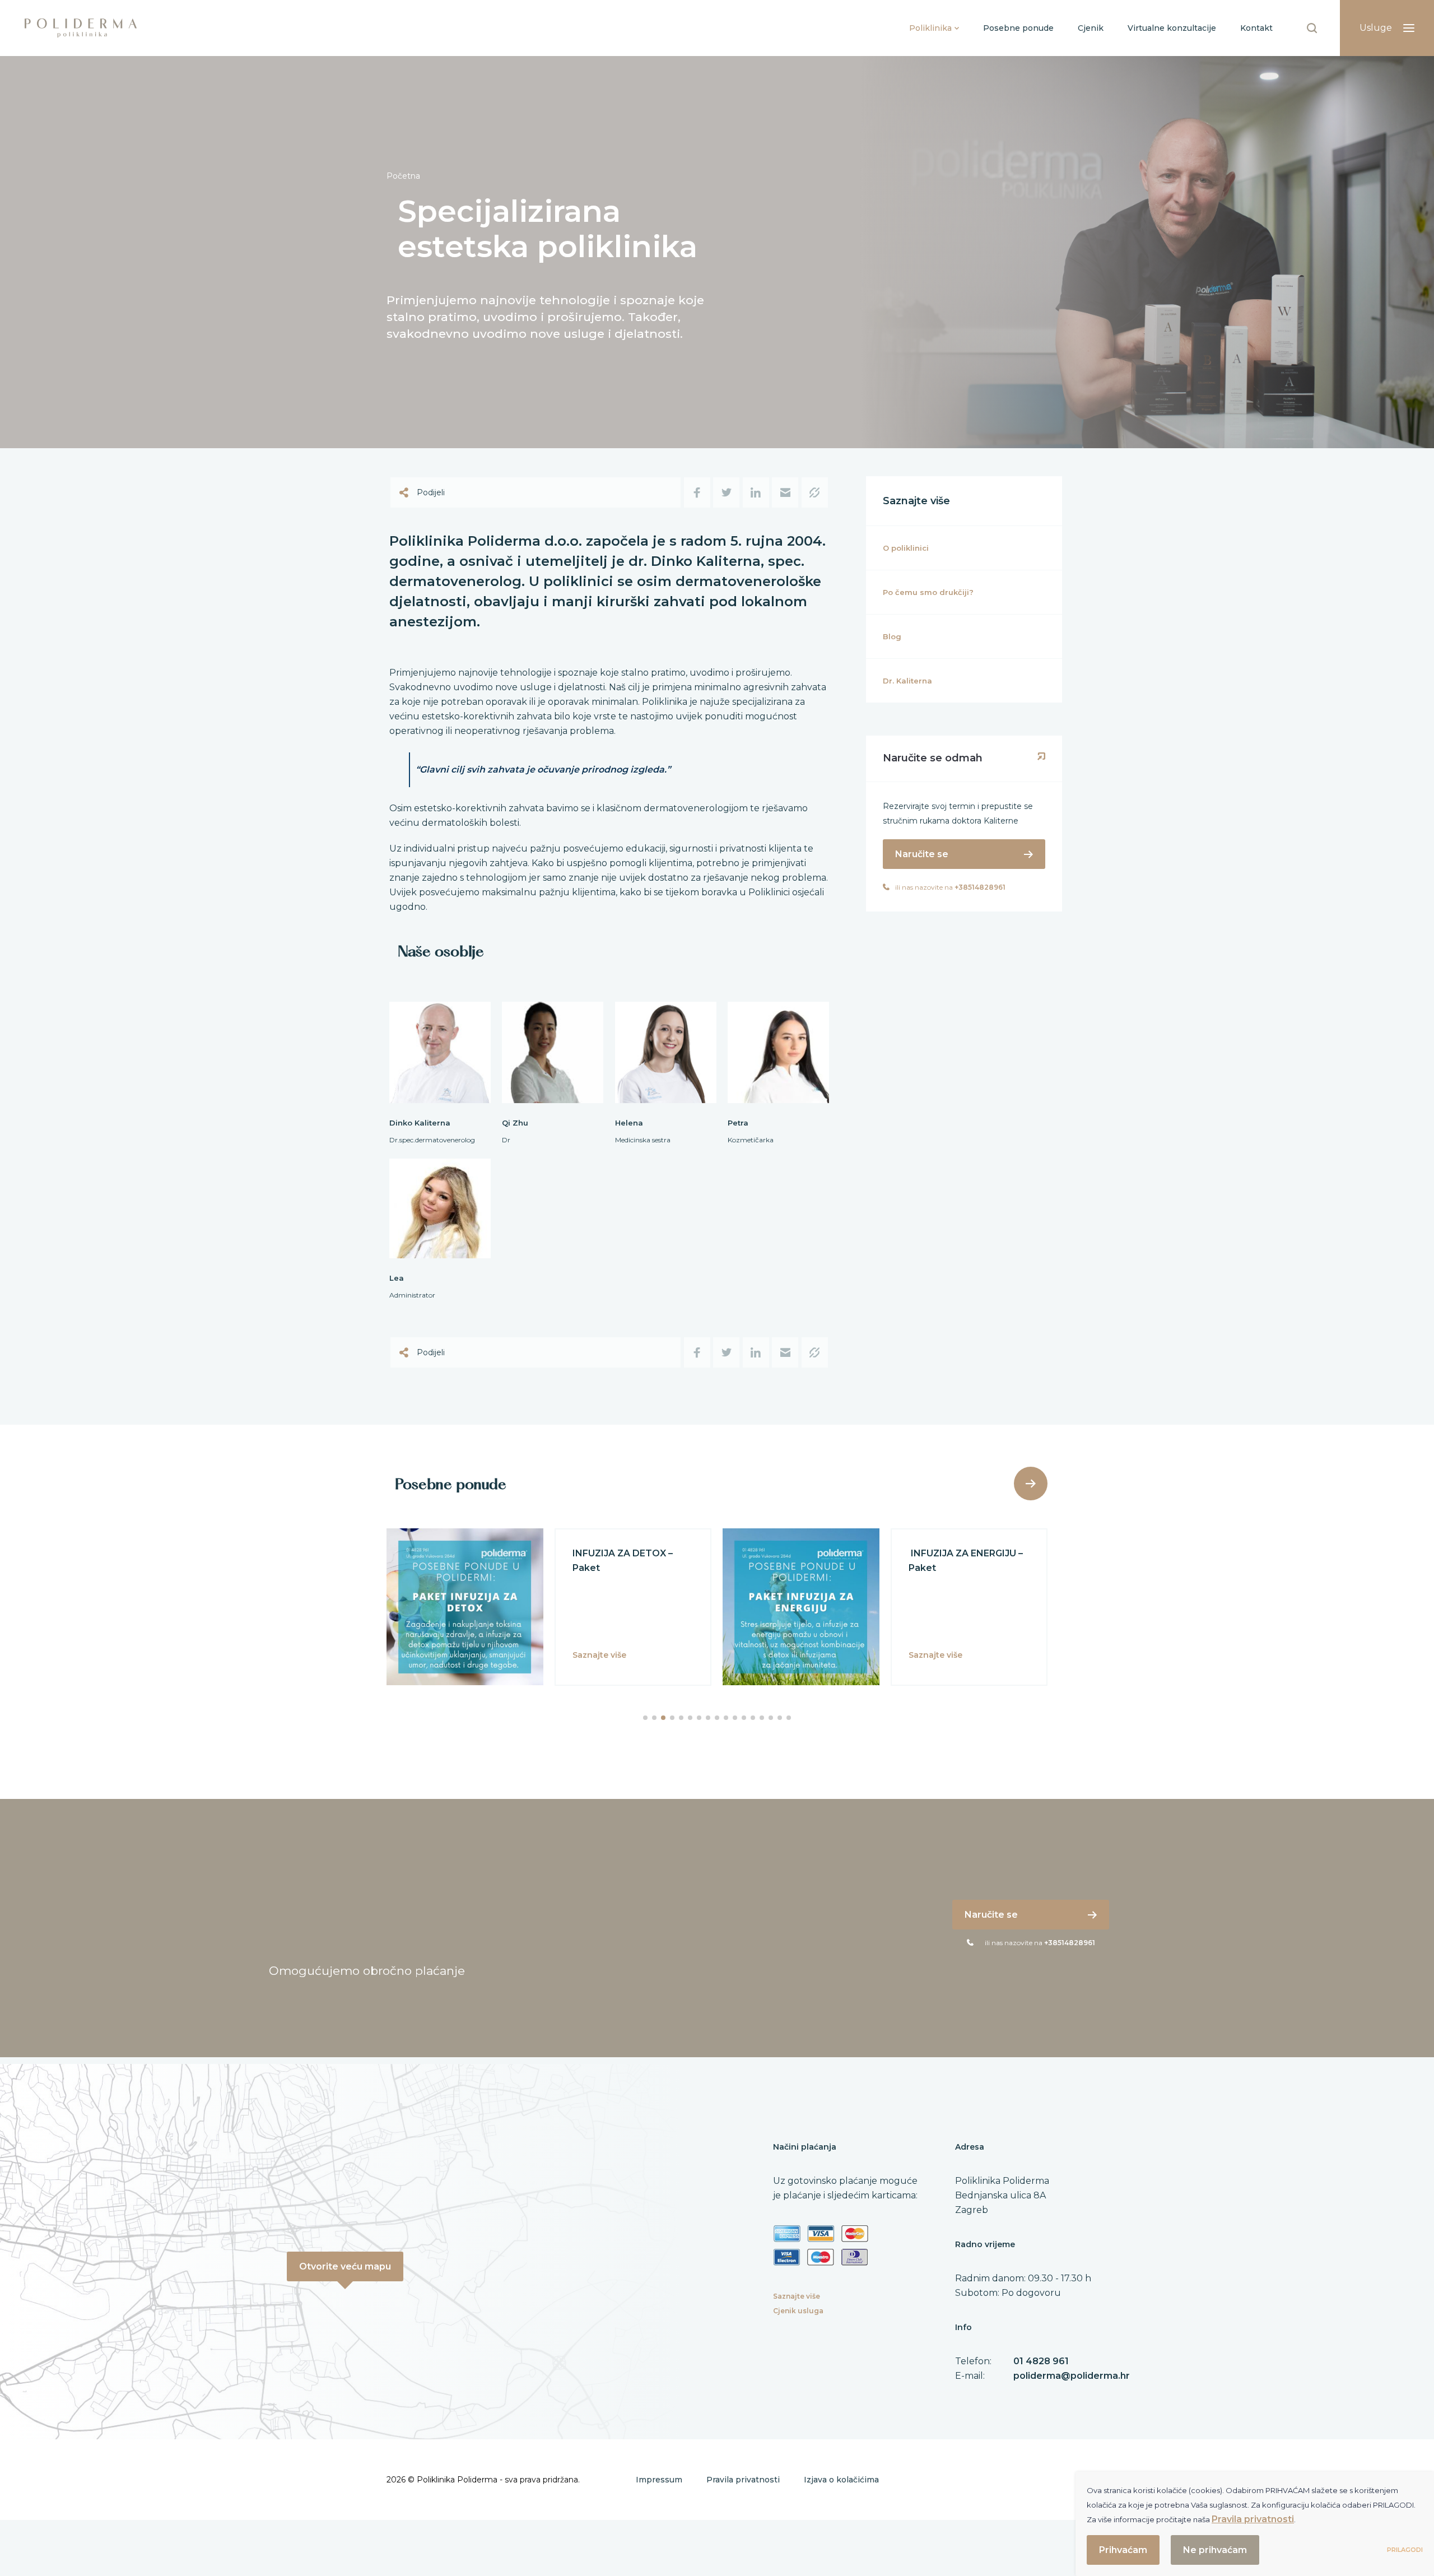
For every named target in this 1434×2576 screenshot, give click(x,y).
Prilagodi (1405, 2550)
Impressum (659, 2480)
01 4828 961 (1041, 2361)
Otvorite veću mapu (345, 2266)
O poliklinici (906, 548)
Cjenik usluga (798, 2311)
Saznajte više (797, 2296)
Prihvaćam (1123, 2550)
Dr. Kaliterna (907, 681)
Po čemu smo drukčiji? (928, 592)
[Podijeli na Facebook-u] (697, 492)
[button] (645, 1718)
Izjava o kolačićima (841, 2480)
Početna (403, 176)
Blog (892, 636)
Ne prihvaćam (1215, 2550)
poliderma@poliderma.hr (1072, 2376)
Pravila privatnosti (743, 2480)
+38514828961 (980, 887)
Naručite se (922, 854)
